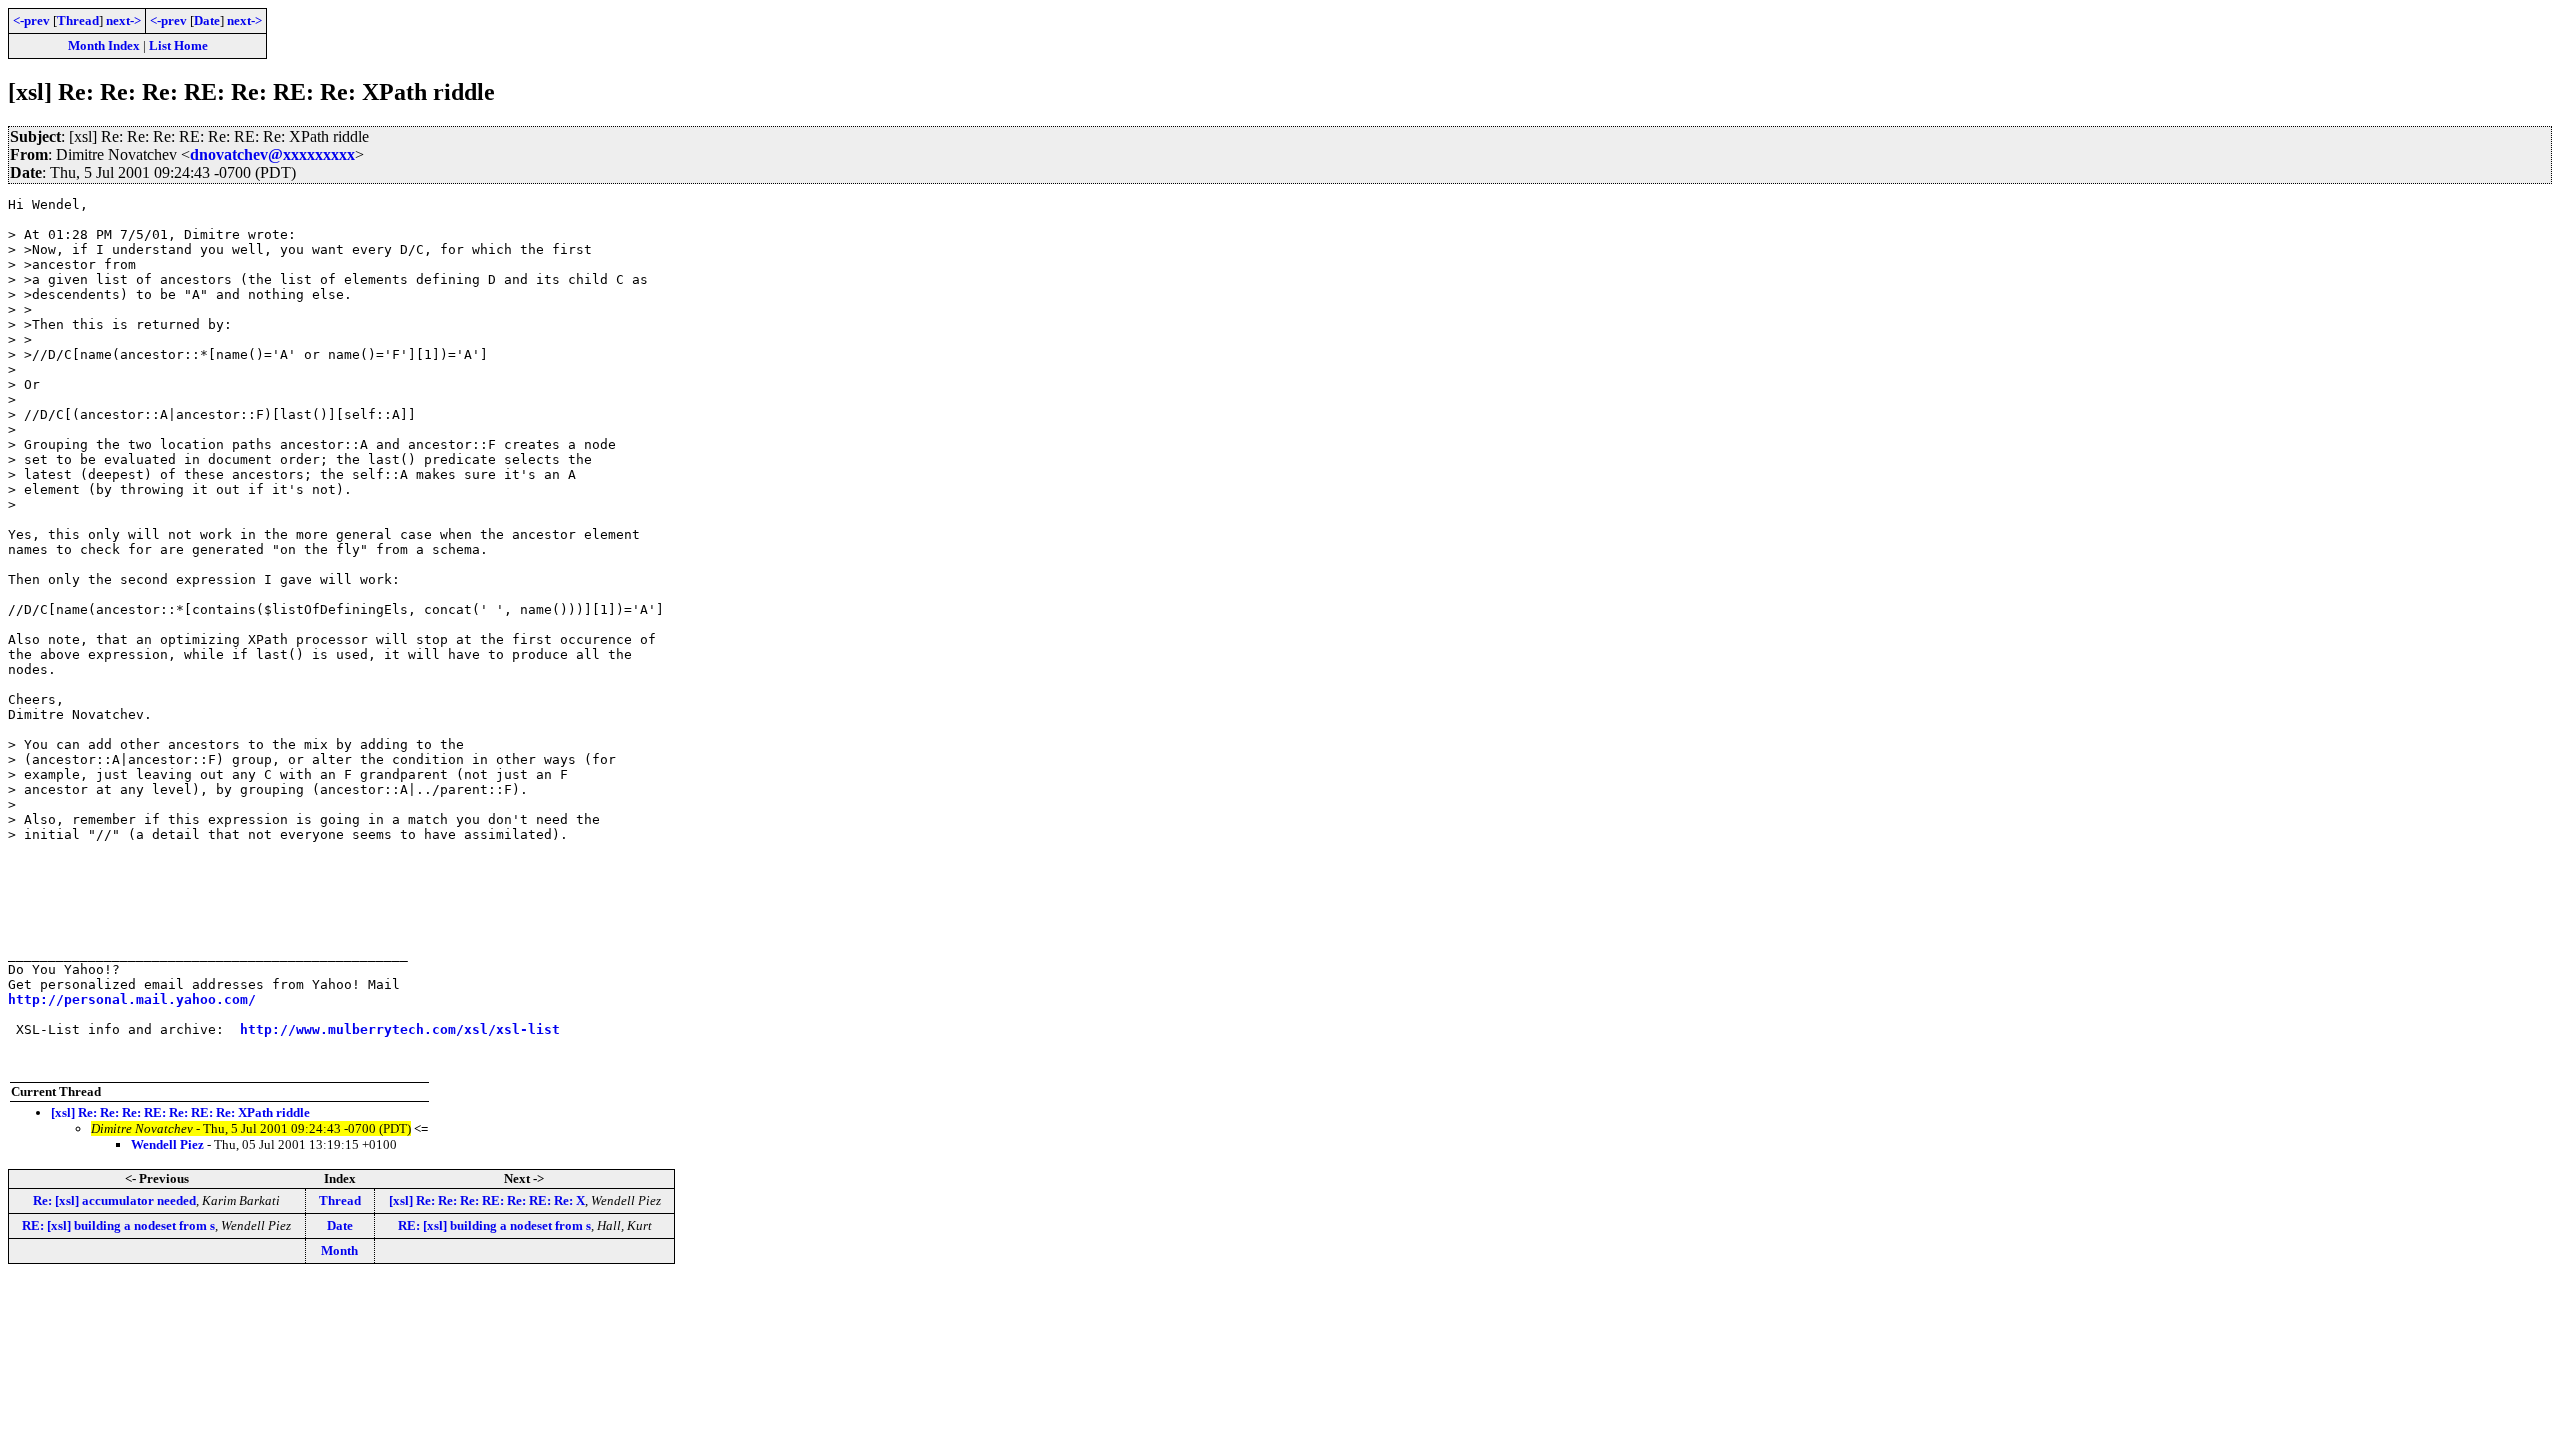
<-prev (31, 20)
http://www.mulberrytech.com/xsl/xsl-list (400, 1029)
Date (207, 20)
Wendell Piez (167, 1144)
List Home (178, 45)
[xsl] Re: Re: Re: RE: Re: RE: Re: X (487, 1200)
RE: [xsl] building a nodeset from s (118, 1225)
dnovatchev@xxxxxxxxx (272, 154)
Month (339, 1250)
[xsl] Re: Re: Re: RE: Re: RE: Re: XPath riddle (180, 1112)
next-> (123, 20)
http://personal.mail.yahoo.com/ (132, 999)
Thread (78, 20)
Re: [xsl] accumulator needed (114, 1200)
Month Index (104, 45)
